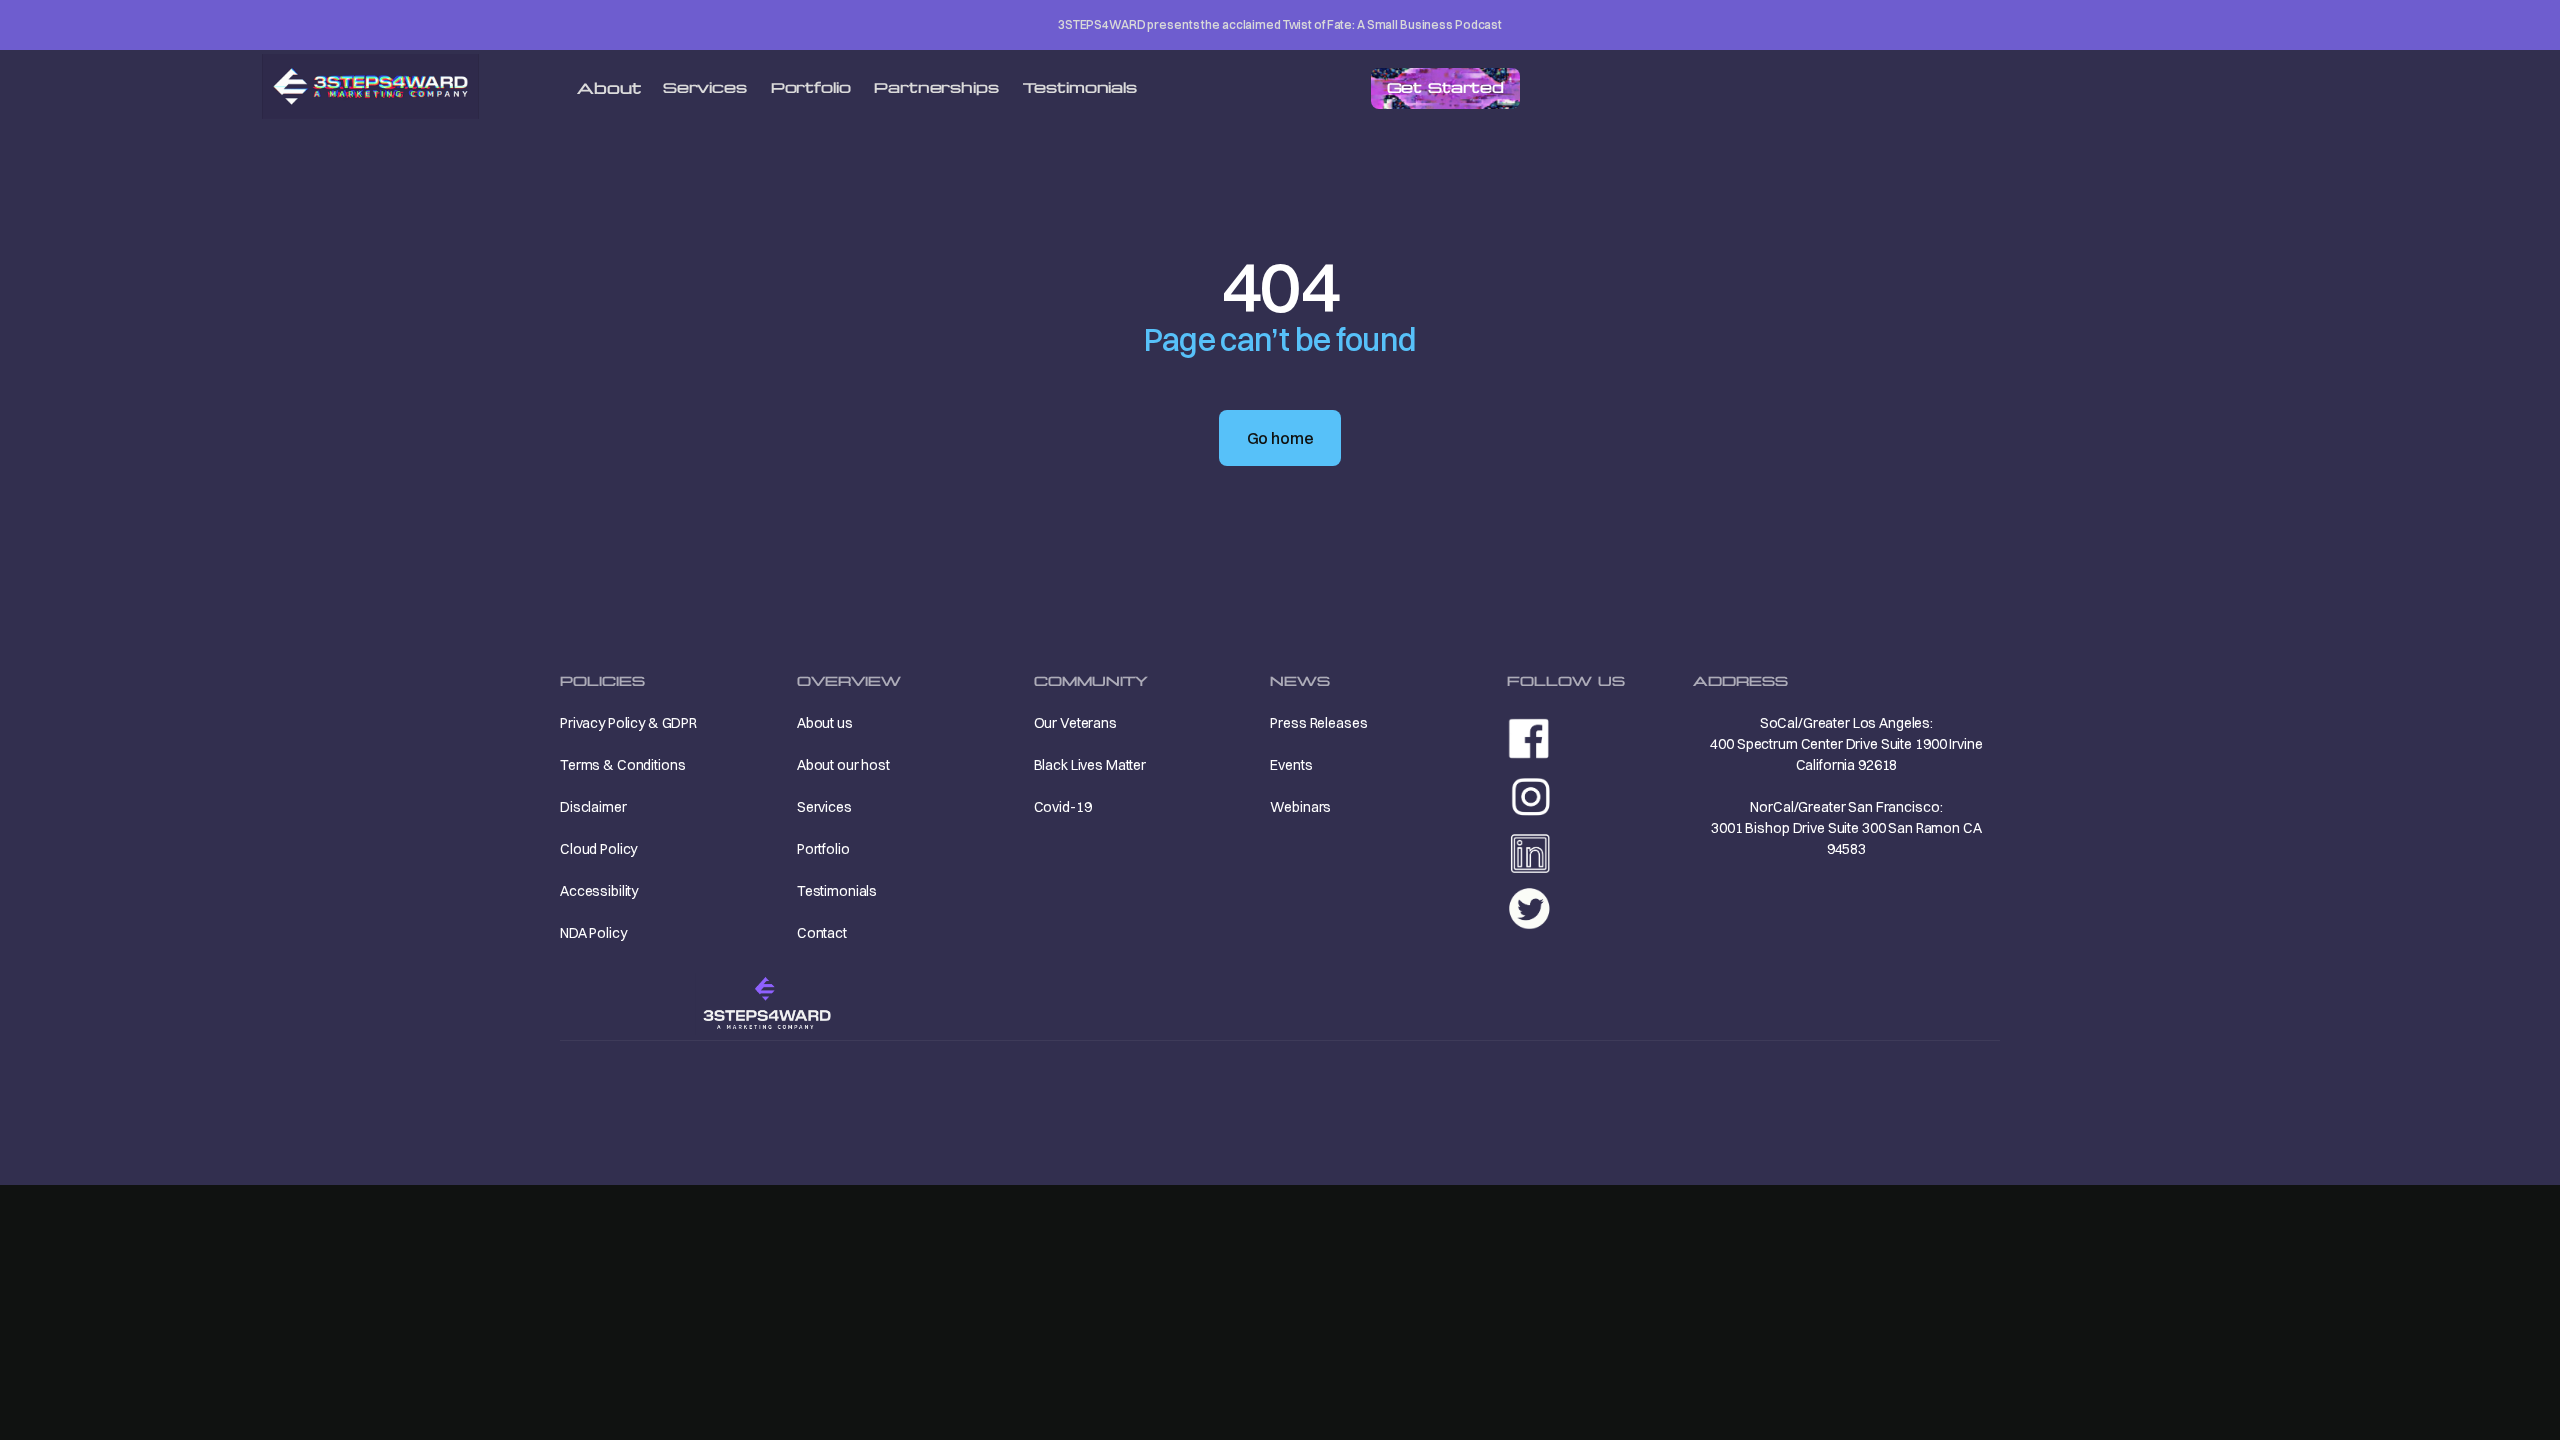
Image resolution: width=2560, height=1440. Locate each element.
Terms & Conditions (622, 765)
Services (705, 87)
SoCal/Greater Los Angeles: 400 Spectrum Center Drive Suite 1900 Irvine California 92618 (1846, 744)
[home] (370, 86)
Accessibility (599, 891)
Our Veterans (1075, 723)
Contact (822, 933)
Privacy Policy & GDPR (628, 723)
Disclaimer (593, 807)
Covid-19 (1063, 807)
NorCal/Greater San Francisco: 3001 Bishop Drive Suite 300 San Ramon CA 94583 (1846, 828)
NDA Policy (593, 933)
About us (825, 723)
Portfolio (811, 87)
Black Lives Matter (1090, 765)
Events (1291, 765)
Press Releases (1318, 723)
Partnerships (936, 87)
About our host (843, 765)
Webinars (1300, 807)
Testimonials (1080, 87)
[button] (609, 89)
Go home (1280, 438)
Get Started (1445, 87)
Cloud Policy (598, 849)
